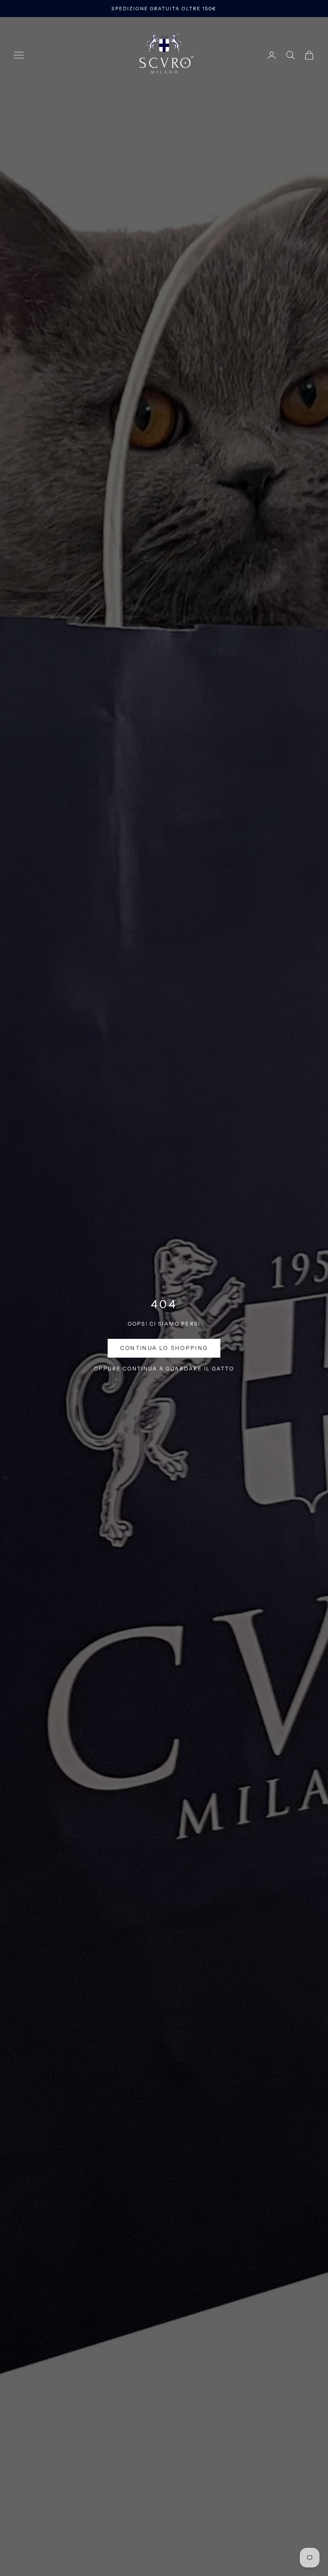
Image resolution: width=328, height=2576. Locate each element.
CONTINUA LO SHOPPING (164, 1348)
